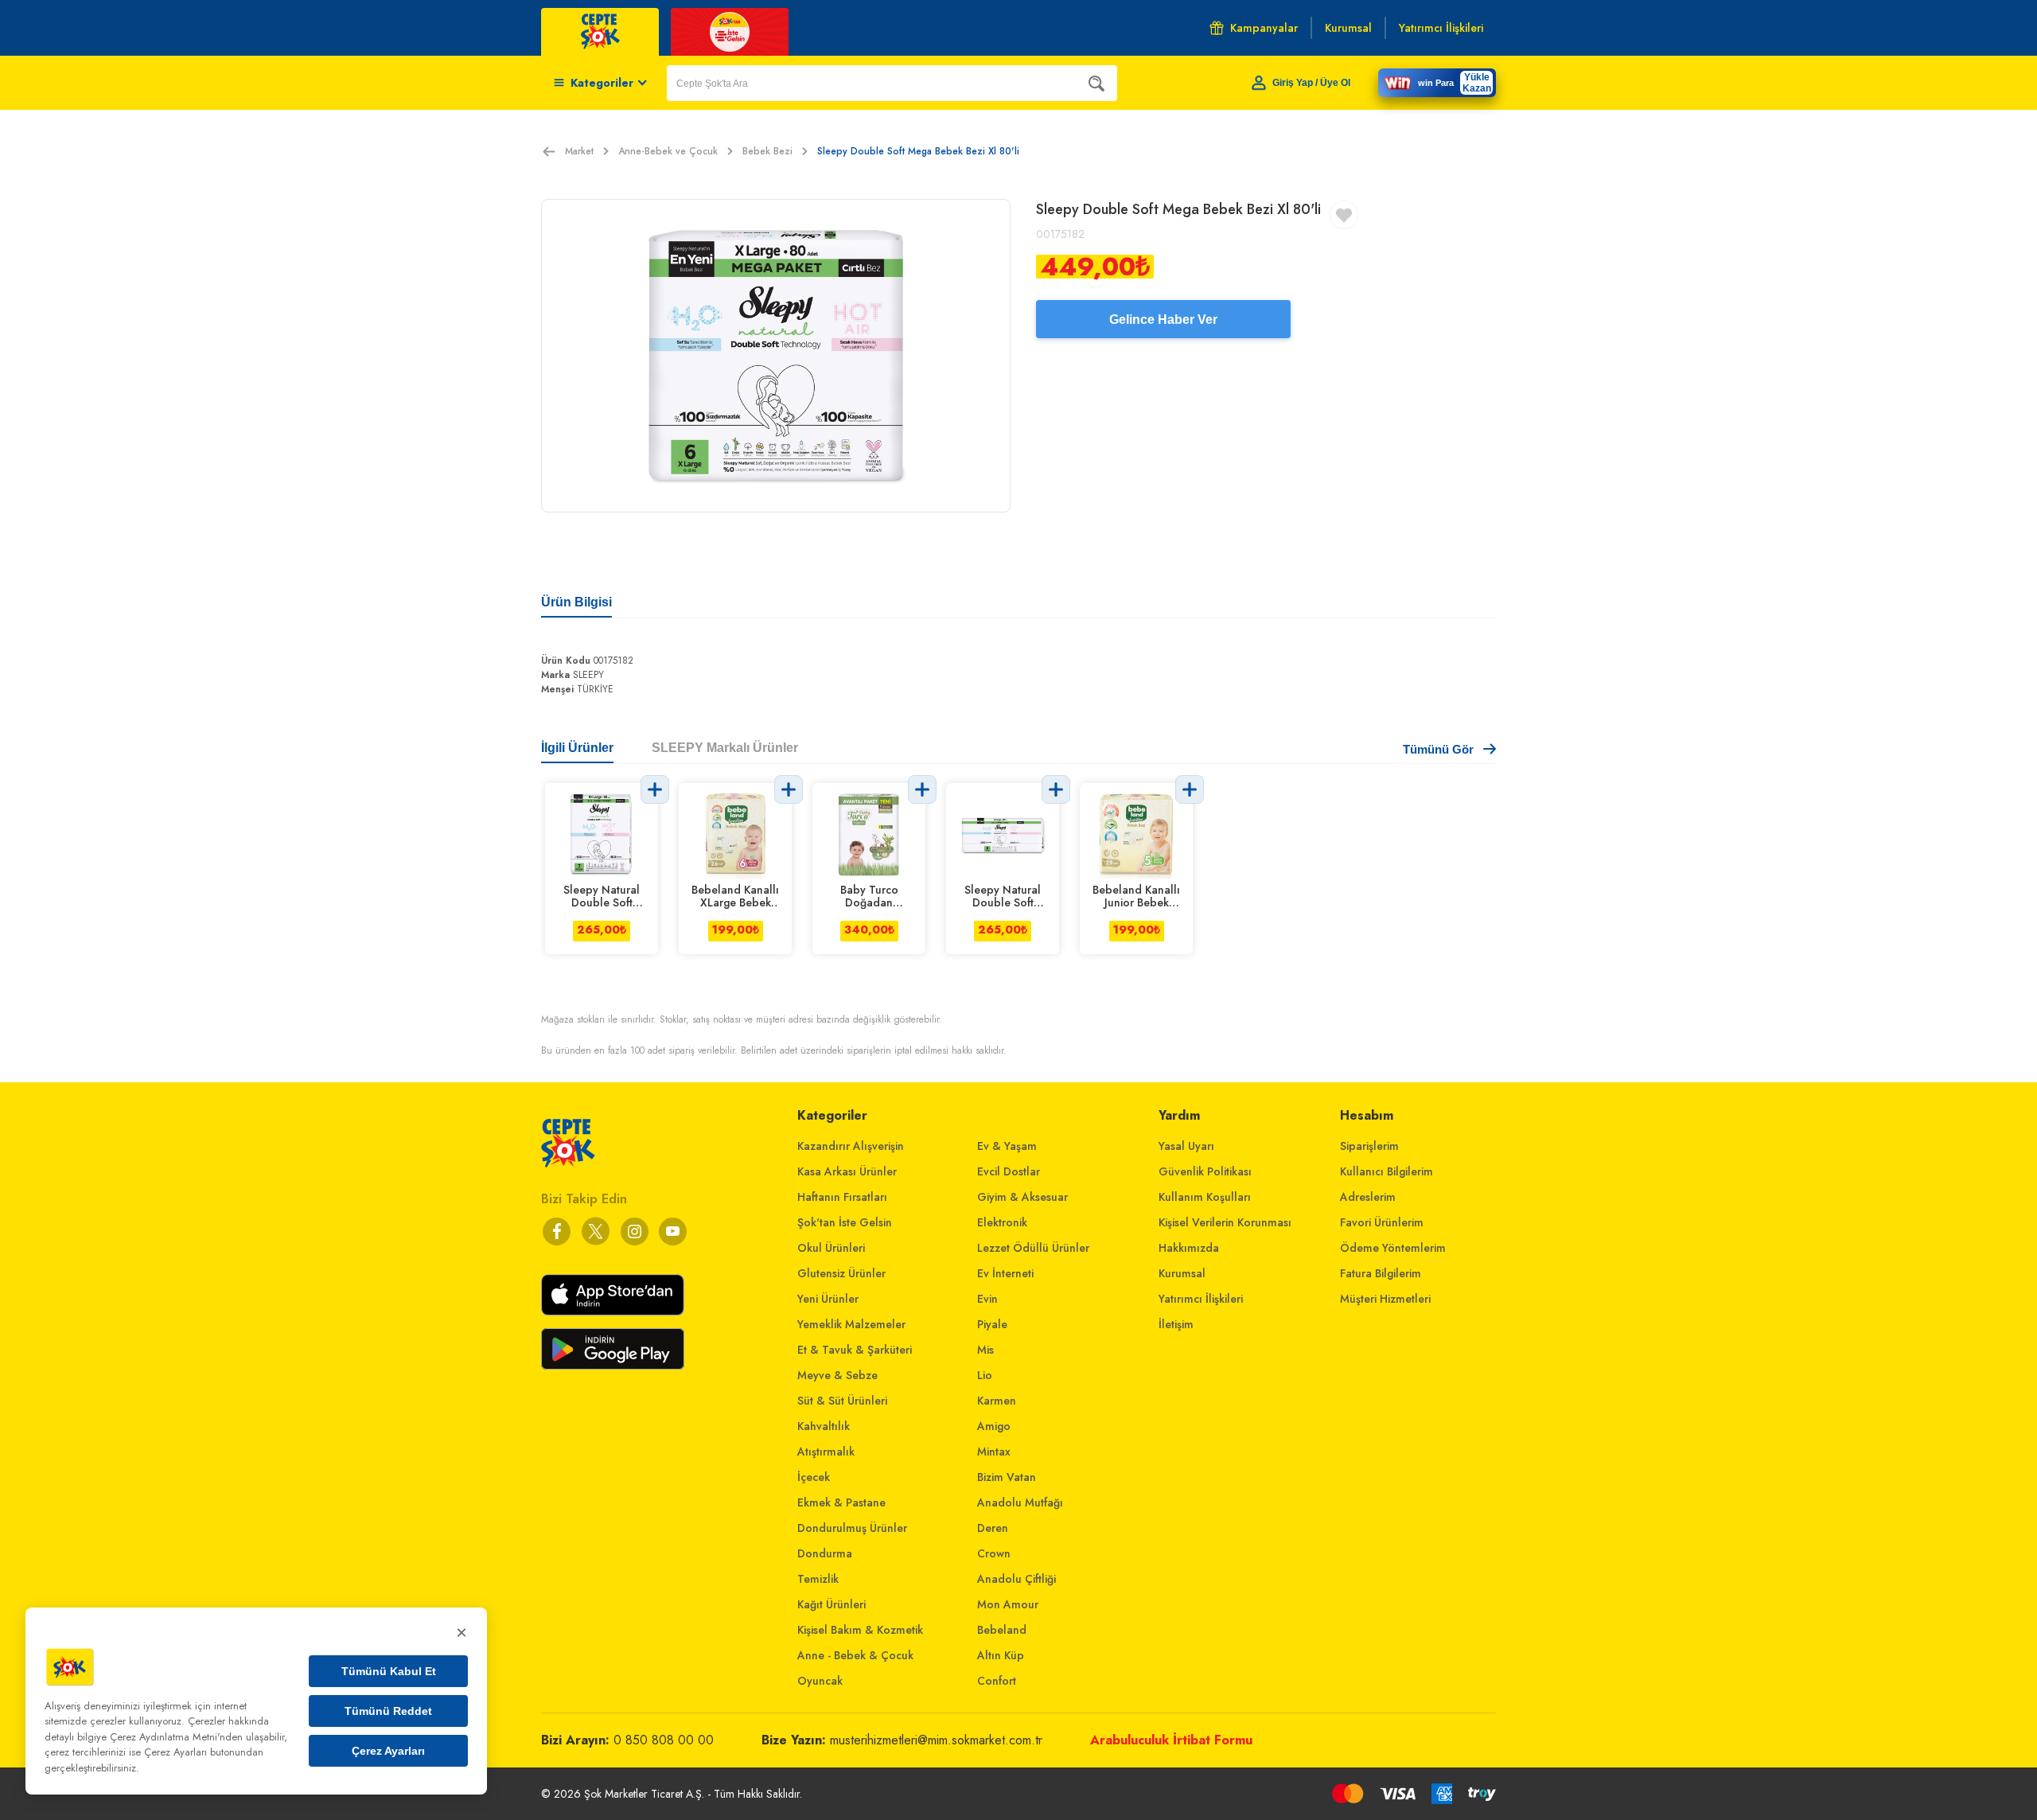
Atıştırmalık (826, 1452)
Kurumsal (1182, 1273)
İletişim (1176, 1324)
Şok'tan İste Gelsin (845, 1222)
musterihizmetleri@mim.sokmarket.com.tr (936, 1740)
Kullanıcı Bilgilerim (1387, 1171)
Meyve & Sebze (837, 1375)
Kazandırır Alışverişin (851, 1146)
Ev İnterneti (1005, 1273)
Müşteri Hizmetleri (1385, 1299)
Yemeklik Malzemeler (851, 1324)
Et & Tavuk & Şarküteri (855, 1350)
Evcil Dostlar (1009, 1171)
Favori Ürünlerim (1382, 1222)
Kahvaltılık (824, 1426)
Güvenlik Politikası (1205, 1171)
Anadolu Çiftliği (1017, 1579)
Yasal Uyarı (1186, 1146)
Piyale (992, 1324)
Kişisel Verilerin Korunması (1225, 1222)
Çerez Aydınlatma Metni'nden (176, 1737)
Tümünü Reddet (388, 1711)
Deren (993, 1528)
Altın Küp (1001, 1655)
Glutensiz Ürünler (841, 1273)
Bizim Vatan (1007, 1477)
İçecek (814, 1477)
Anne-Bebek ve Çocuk (668, 151)
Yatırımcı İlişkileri (1201, 1299)
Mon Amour (1008, 1604)
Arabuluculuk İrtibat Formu (1171, 1740)
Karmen (997, 1401)
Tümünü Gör (1438, 749)
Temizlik (818, 1579)
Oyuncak (820, 1681)
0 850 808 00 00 (664, 1740)
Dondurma (825, 1553)
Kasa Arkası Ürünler (847, 1171)
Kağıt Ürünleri (832, 1604)
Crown (994, 1553)
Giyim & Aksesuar (1022, 1197)
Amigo (994, 1426)
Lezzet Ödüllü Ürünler (1033, 1248)
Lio (985, 1375)
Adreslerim (1368, 1197)
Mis (985, 1350)
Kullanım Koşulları (1205, 1197)
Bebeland (1002, 1630)
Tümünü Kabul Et (389, 1671)
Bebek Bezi (767, 151)
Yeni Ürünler (828, 1299)
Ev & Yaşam (1007, 1146)
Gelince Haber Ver (1163, 320)
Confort (997, 1681)
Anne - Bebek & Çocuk (855, 1655)
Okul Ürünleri (831, 1248)
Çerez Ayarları (388, 1751)
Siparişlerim (1369, 1146)
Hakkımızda (1189, 1248)
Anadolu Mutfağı (1020, 1502)
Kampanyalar (1264, 28)
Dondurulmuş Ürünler (852, 1528)
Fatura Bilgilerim (1381, 1273)
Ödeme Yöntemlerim (1393, 1248)
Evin (987, 1299)
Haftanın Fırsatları (842, 1197)
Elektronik (1002, 1222)
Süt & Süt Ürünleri (842, 1401)
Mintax (994, 1452)
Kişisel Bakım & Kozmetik (860, 1630)
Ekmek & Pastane (841, 1502)
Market (579, 151)
